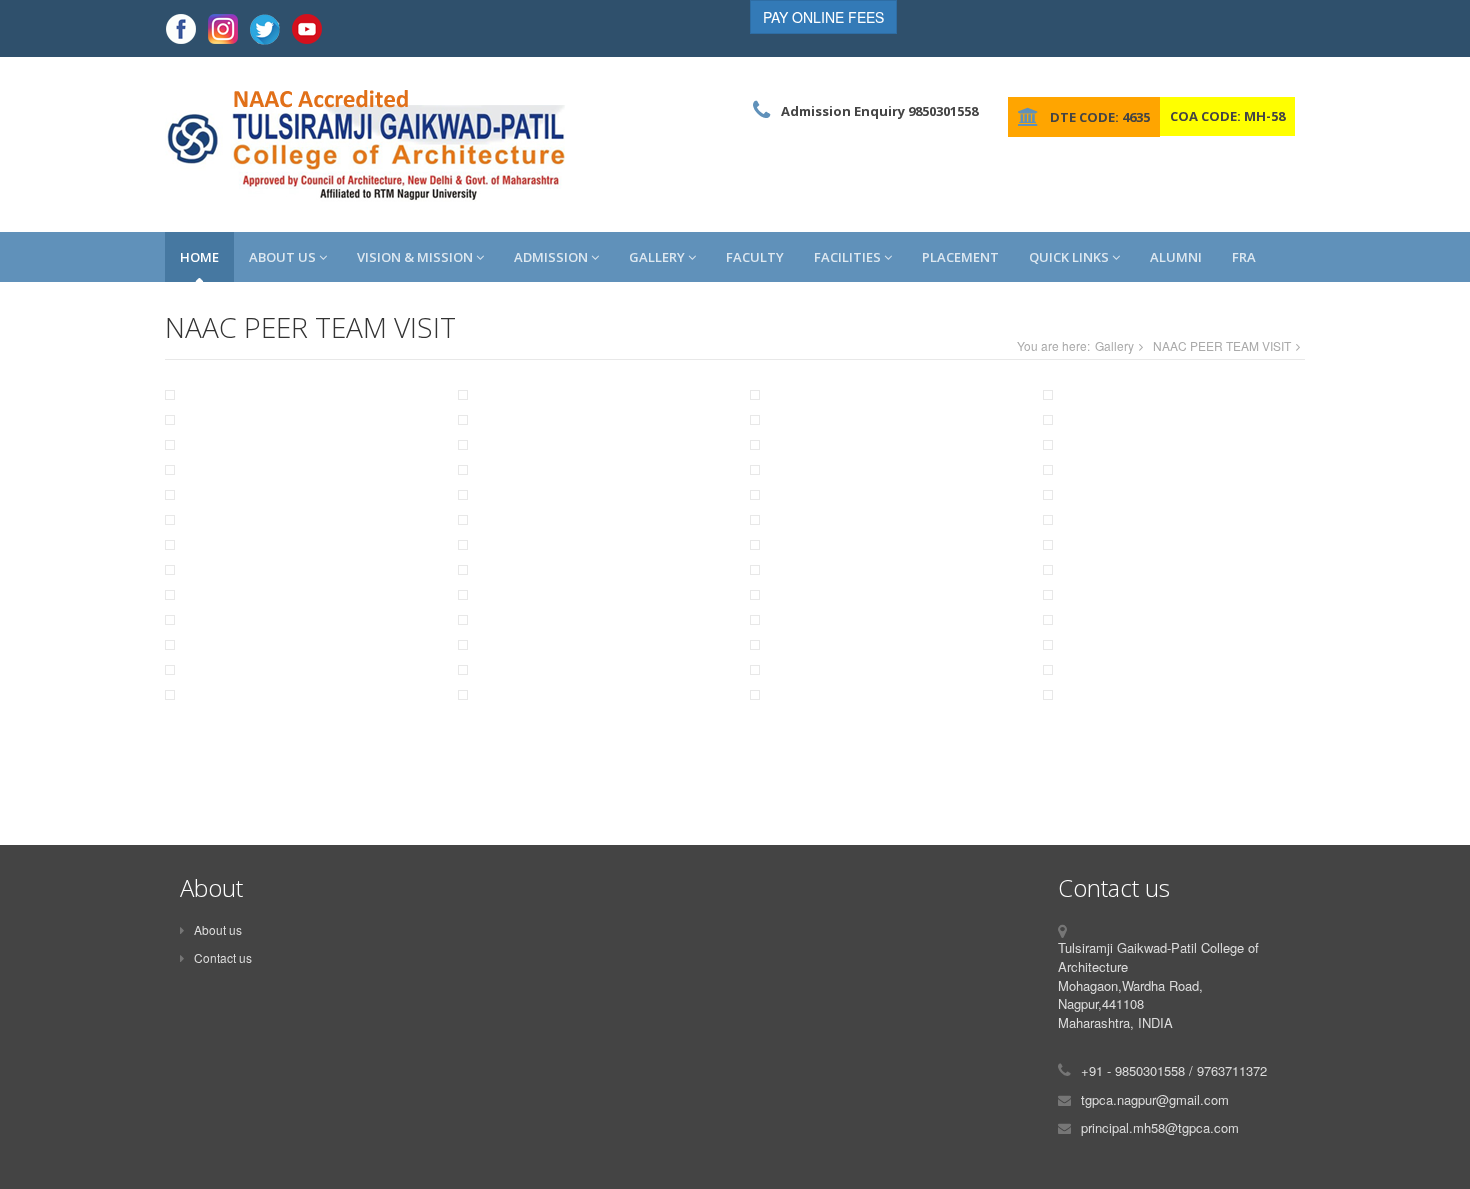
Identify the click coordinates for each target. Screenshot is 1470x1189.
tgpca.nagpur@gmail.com (1155, 1099)
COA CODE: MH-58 (1227, 116)
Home (199, 257)
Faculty (755, 257)
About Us (284, 257)
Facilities (849, 257)
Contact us (223, 957)
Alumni (1176, 257)
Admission (552, 257)
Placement (960, 257)
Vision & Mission (416, 257)
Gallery (658, 257)
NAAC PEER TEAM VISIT (1222, 345)
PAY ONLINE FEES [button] (823, 17)
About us (218, 929)
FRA (1244, 257)
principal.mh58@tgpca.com (1160, 1127)
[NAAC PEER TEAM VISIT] (296, 402)
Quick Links (1070, 257)
